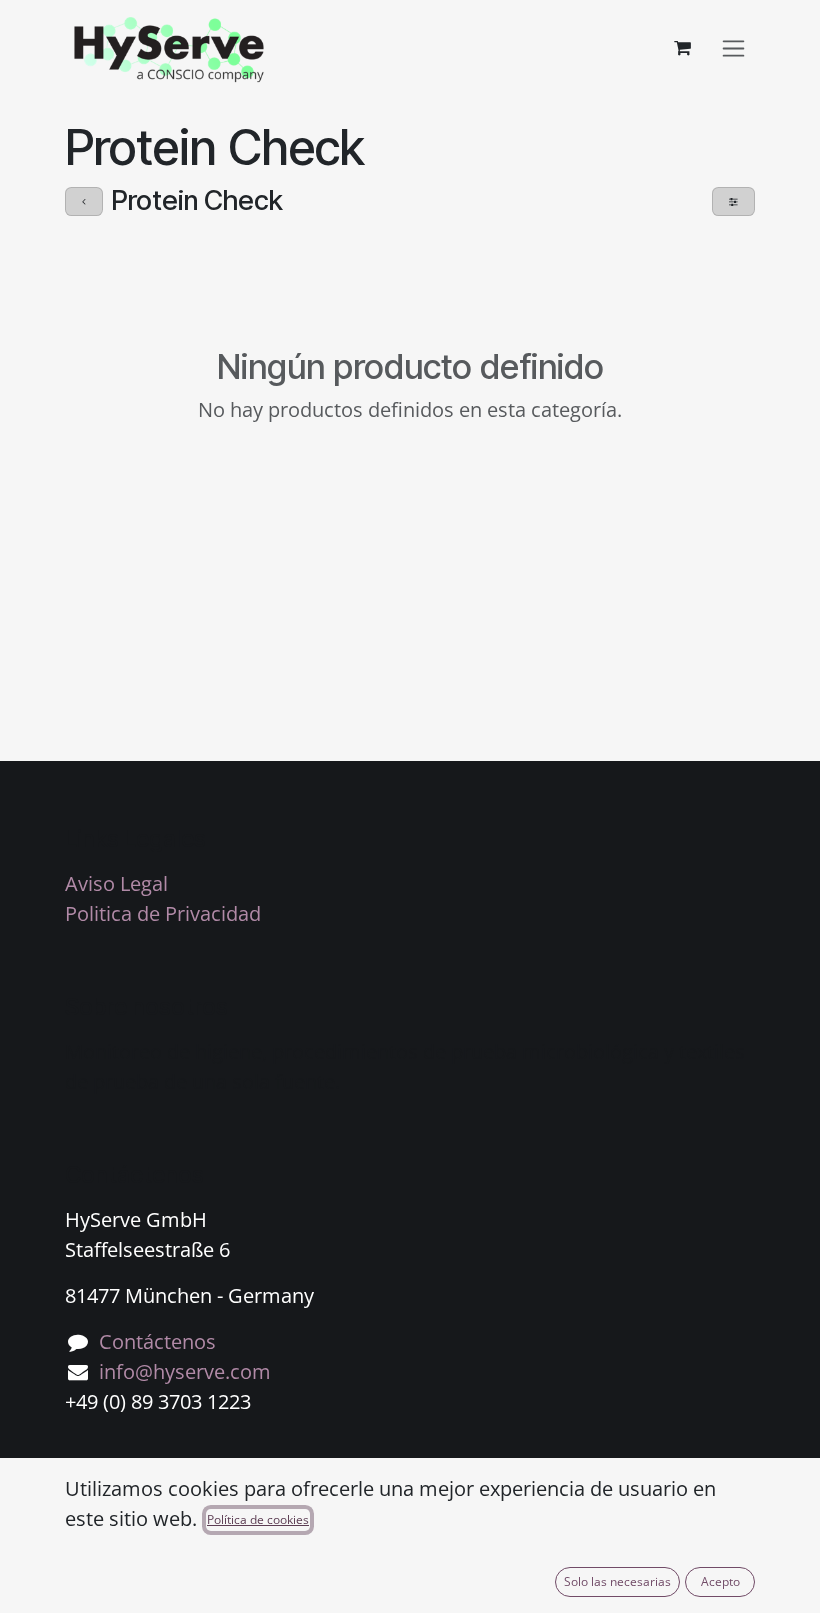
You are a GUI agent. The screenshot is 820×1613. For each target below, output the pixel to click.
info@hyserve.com (185, 1371)
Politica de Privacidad (163, 913)
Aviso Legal (116, 883)
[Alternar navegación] (733, 48)
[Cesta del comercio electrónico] (682, 48)
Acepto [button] (720, 1581)
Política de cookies (258, 1519)
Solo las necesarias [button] (617, 1581)
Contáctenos (157, 1341)
